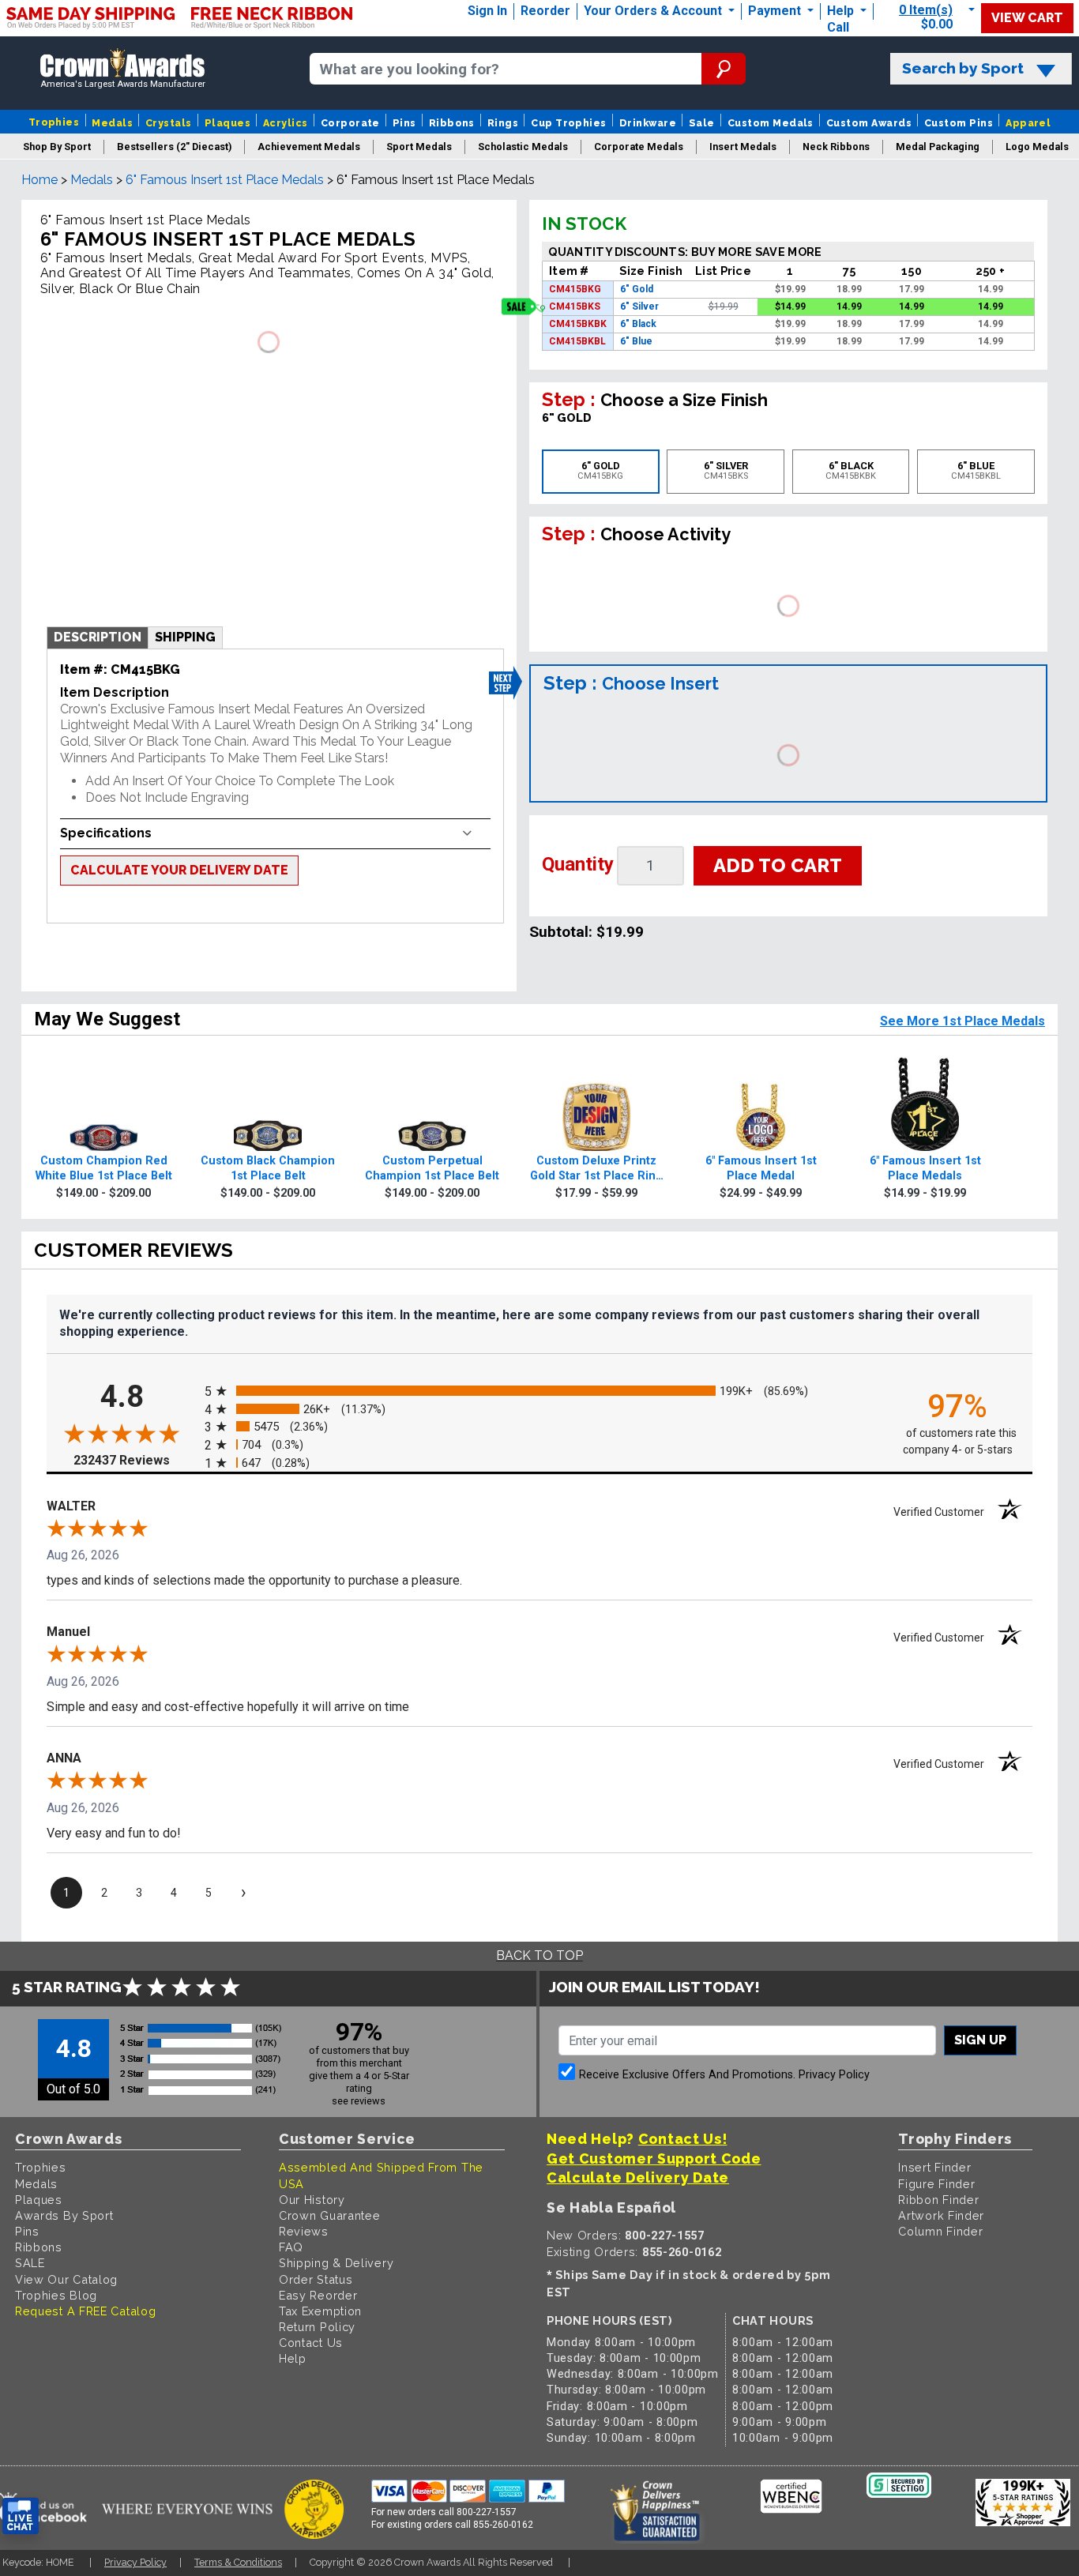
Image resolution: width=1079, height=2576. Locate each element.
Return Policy (317, 2327)
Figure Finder (936, 2184)
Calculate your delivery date (179, 870)
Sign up (980, 2040)
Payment (776, 11)
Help (840, 11)
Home (39, 180)
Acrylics (286, 123)
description (98, 637)
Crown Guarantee (330, 2215)
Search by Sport (963, 68)
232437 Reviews (135, 1460)
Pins (404, 123)
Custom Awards (869, 123)
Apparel (1028, 123)
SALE (30, 2263)
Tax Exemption (320, 2311)
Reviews (304, 2231)
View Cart (1027, 18)
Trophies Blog (56, 2295)
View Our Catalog (66, 2279)
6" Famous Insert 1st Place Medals (225, 180)
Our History (312, 2200)
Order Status (316, 2279)
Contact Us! (683, 2139)
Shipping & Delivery (336, 2263)
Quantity (578, 864)
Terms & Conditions (238, 2562)
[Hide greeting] (179, 2315)
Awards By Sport (64, 2215)
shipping (185, 637)
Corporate (350, 123)
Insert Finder (934, 2167)
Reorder (545, 11)
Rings (503, 123)
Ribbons (452, 123)
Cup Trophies (569, 123)
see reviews (359, 2101)
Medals (112, 123)
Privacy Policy (834, 2075)
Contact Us (311, 2343)
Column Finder (940, 2231)
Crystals (169, 123)
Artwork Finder (941, 2215)
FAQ (291, 2247)
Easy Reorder (318, 2295)
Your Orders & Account (654, 11)
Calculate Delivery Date (638, 2177)
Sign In (487, 11)
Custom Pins (959, 123)
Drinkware (648, 123)
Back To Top (539, 1956)
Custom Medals (771, 123)
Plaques (227, 123)
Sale (702, 123)
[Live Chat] (21, 2516)
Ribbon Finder (938, 2200)
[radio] (539, 1391)
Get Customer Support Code (654, 2159)
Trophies (54, 122)
